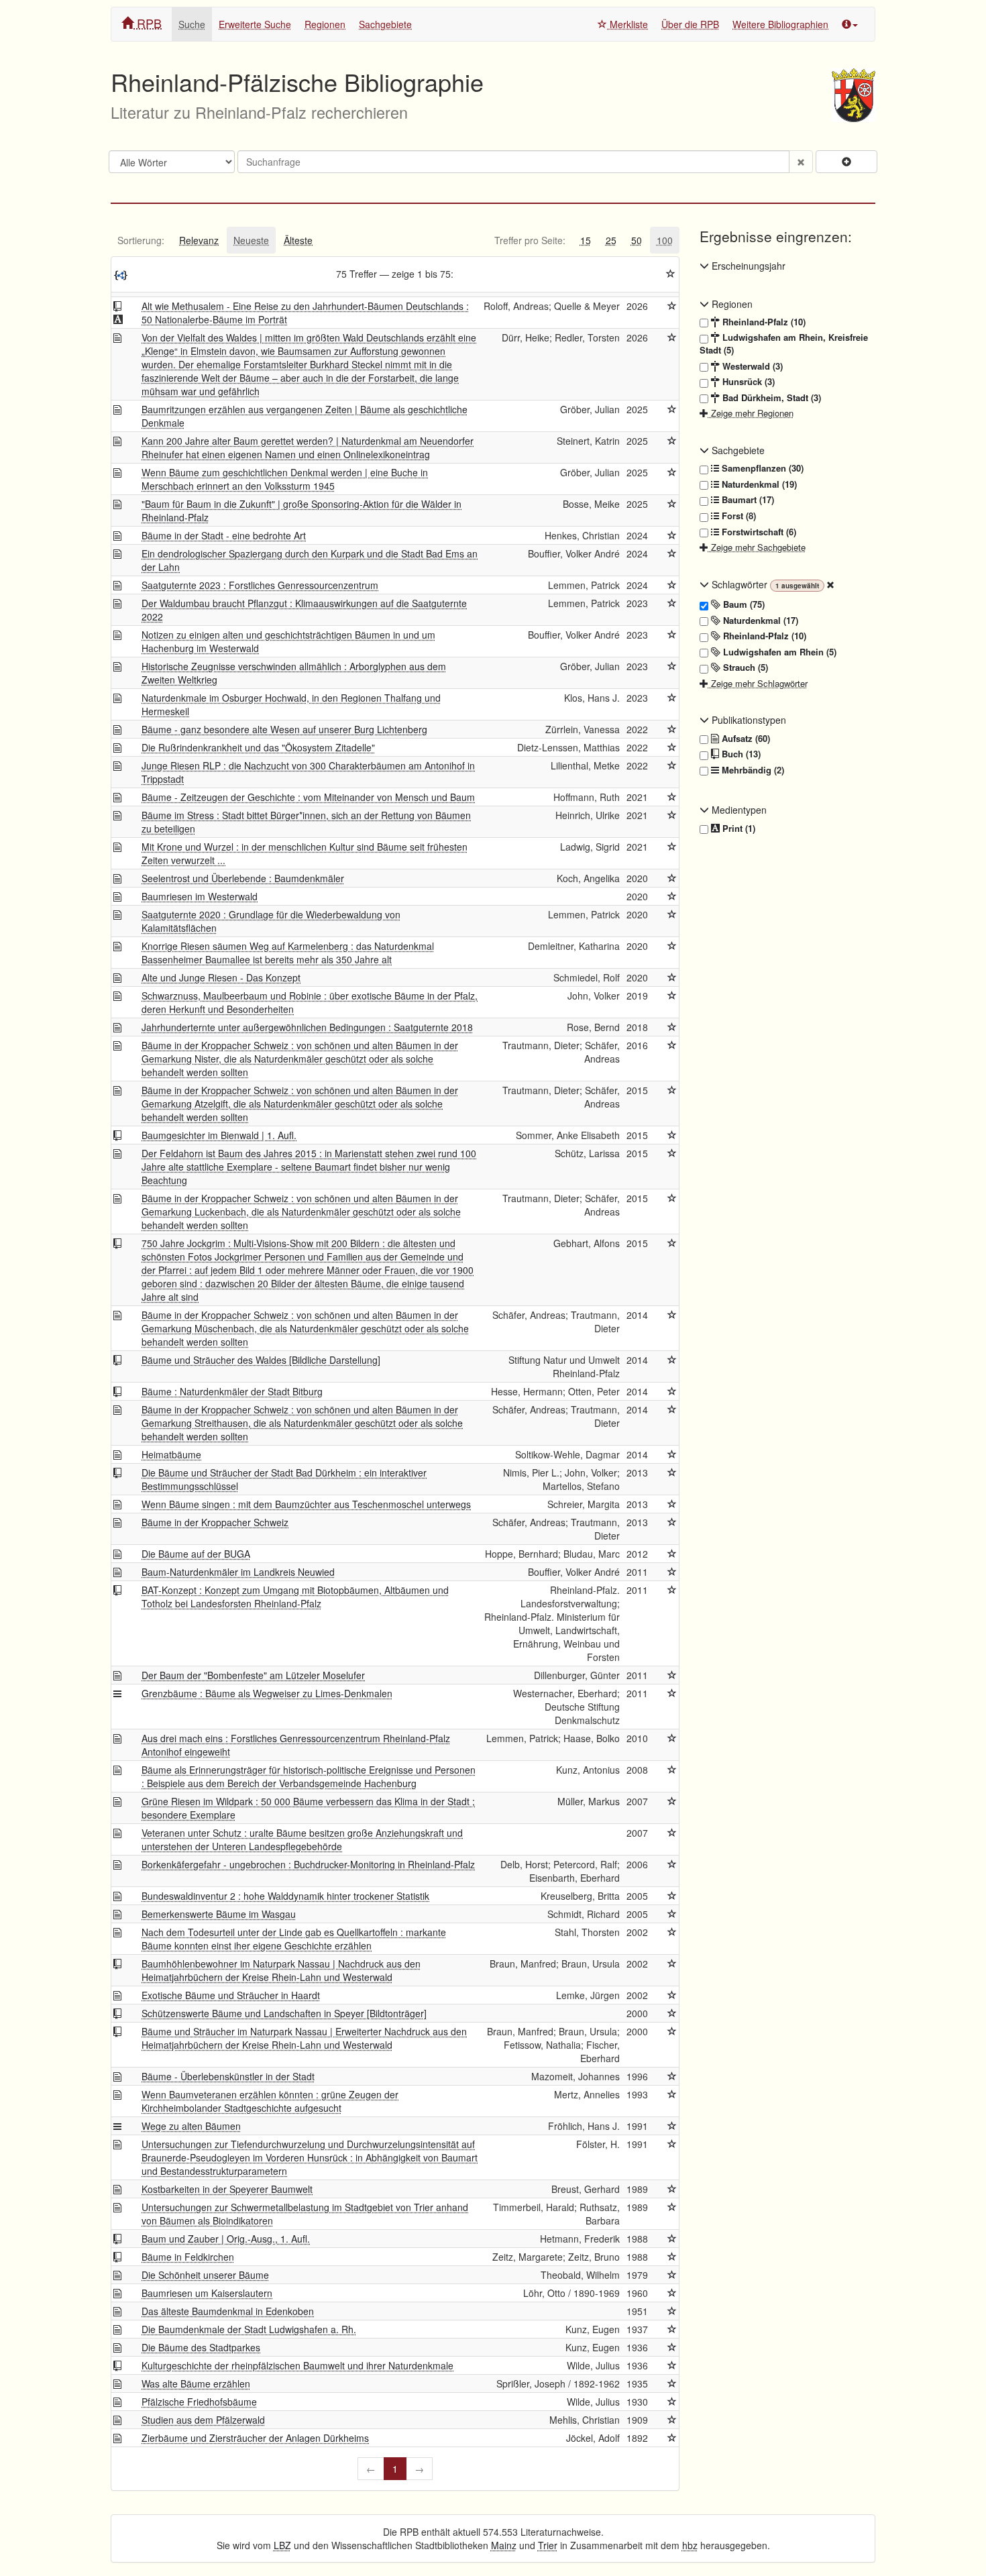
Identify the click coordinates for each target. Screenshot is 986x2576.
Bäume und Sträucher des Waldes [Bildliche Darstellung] (261, 1360)
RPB (148, 23)
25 (611, 240)
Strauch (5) (744, 667)
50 (637, 240)
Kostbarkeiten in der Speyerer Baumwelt (227, 2189)
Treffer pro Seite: (530, 240)
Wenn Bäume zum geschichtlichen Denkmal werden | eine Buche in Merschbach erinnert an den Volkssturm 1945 (285, 479)
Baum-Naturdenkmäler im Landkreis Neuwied (238, 1572)
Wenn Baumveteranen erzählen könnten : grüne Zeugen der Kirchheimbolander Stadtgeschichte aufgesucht (270, 2101)
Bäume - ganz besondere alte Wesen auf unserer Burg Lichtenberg (284, 729)
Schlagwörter (739, 584)
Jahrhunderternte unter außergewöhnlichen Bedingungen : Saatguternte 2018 (307, 1027)
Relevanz (199, 240)
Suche (192, 24)
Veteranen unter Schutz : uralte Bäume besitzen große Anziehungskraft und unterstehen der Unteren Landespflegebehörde (302, 1839)
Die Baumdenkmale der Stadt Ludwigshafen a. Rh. (249, 2329)
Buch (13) (740, 754)
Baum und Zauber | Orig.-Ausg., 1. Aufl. (226, 2239)
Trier (548, 2545)
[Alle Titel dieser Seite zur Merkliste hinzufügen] (671, 274)
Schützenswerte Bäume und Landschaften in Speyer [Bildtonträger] (284, 2013)
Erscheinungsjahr (747, 266)
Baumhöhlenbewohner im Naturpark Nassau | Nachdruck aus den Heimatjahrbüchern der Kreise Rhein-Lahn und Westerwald (281, 1970)
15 (586, 240)
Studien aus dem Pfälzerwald (203, 2420)
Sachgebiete (385, 24)
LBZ (282, 2545)
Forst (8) (737, 516)
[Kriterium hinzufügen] (846, 162)
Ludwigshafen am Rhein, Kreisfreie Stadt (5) (784, 344)
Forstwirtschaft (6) (758, 532)
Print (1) (737, 828)
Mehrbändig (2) (752, 770)
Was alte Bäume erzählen (196, 2383)
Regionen (325, 24)
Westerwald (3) (751, 366)
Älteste (298, 240)
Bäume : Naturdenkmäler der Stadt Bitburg (232, 1391)
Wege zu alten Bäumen (191, 2126)
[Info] (850, 24)
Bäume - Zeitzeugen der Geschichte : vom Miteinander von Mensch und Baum (308, 797)
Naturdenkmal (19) (758, 484)
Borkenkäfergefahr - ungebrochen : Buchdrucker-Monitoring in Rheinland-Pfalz (308, 1864)
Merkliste (627, 24)
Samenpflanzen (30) (761, 468)
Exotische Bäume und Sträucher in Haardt (231, 1995)
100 (665, 240)
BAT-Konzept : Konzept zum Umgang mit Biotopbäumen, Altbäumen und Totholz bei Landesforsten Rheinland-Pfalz (295, 1597)
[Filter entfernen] (830, 584)
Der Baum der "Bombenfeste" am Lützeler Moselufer (253, 1675)
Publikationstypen (748, 720)
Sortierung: (141, 240)
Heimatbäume (171, 1454)
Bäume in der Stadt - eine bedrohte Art (224, 535)
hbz (690, 2545)
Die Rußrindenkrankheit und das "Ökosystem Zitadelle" (258, 747)
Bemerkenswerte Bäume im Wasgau (219, 1914)
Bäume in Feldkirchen (188, 2257)
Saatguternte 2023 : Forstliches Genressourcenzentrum (260, 585)
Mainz (504, 2545)
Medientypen (738, 810)
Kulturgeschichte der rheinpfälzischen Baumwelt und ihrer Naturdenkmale (297, 2365)
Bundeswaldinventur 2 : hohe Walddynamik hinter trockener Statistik (285, 1896)
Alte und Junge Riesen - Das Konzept (221, 977)
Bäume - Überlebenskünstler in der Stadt (228, 2076)
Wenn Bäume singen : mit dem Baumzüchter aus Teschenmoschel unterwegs (306, 1504)
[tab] (141, 240)
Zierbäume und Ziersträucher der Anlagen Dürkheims (255, 2438)
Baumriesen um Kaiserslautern (207, 2293)
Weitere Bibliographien (780, 24)
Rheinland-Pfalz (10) (763, 322)
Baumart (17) (747, 500)
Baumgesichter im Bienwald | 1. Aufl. (219, 1135)
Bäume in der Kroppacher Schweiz (215, 1522)
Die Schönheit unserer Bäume (205, 2275)
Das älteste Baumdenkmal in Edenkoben (228, 2311)
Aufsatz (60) (745, 739)
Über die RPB (690, 24)
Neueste (251, 240)
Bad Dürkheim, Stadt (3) (770, 398)
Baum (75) (743, 604)
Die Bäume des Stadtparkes (201, 2347)
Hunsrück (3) (747, 382)
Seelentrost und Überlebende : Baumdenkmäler (243, 878)
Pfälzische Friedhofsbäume (199, 2402)
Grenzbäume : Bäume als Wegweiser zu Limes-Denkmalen (267, 1693)
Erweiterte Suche (255, 24)
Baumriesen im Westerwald (200, 896)
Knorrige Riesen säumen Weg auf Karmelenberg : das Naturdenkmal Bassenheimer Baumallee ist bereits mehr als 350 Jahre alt (288, 953)
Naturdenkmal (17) (759, 621)
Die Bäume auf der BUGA (196, 1554)
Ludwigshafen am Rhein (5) (778, 652)
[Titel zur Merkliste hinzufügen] (672, 306)
